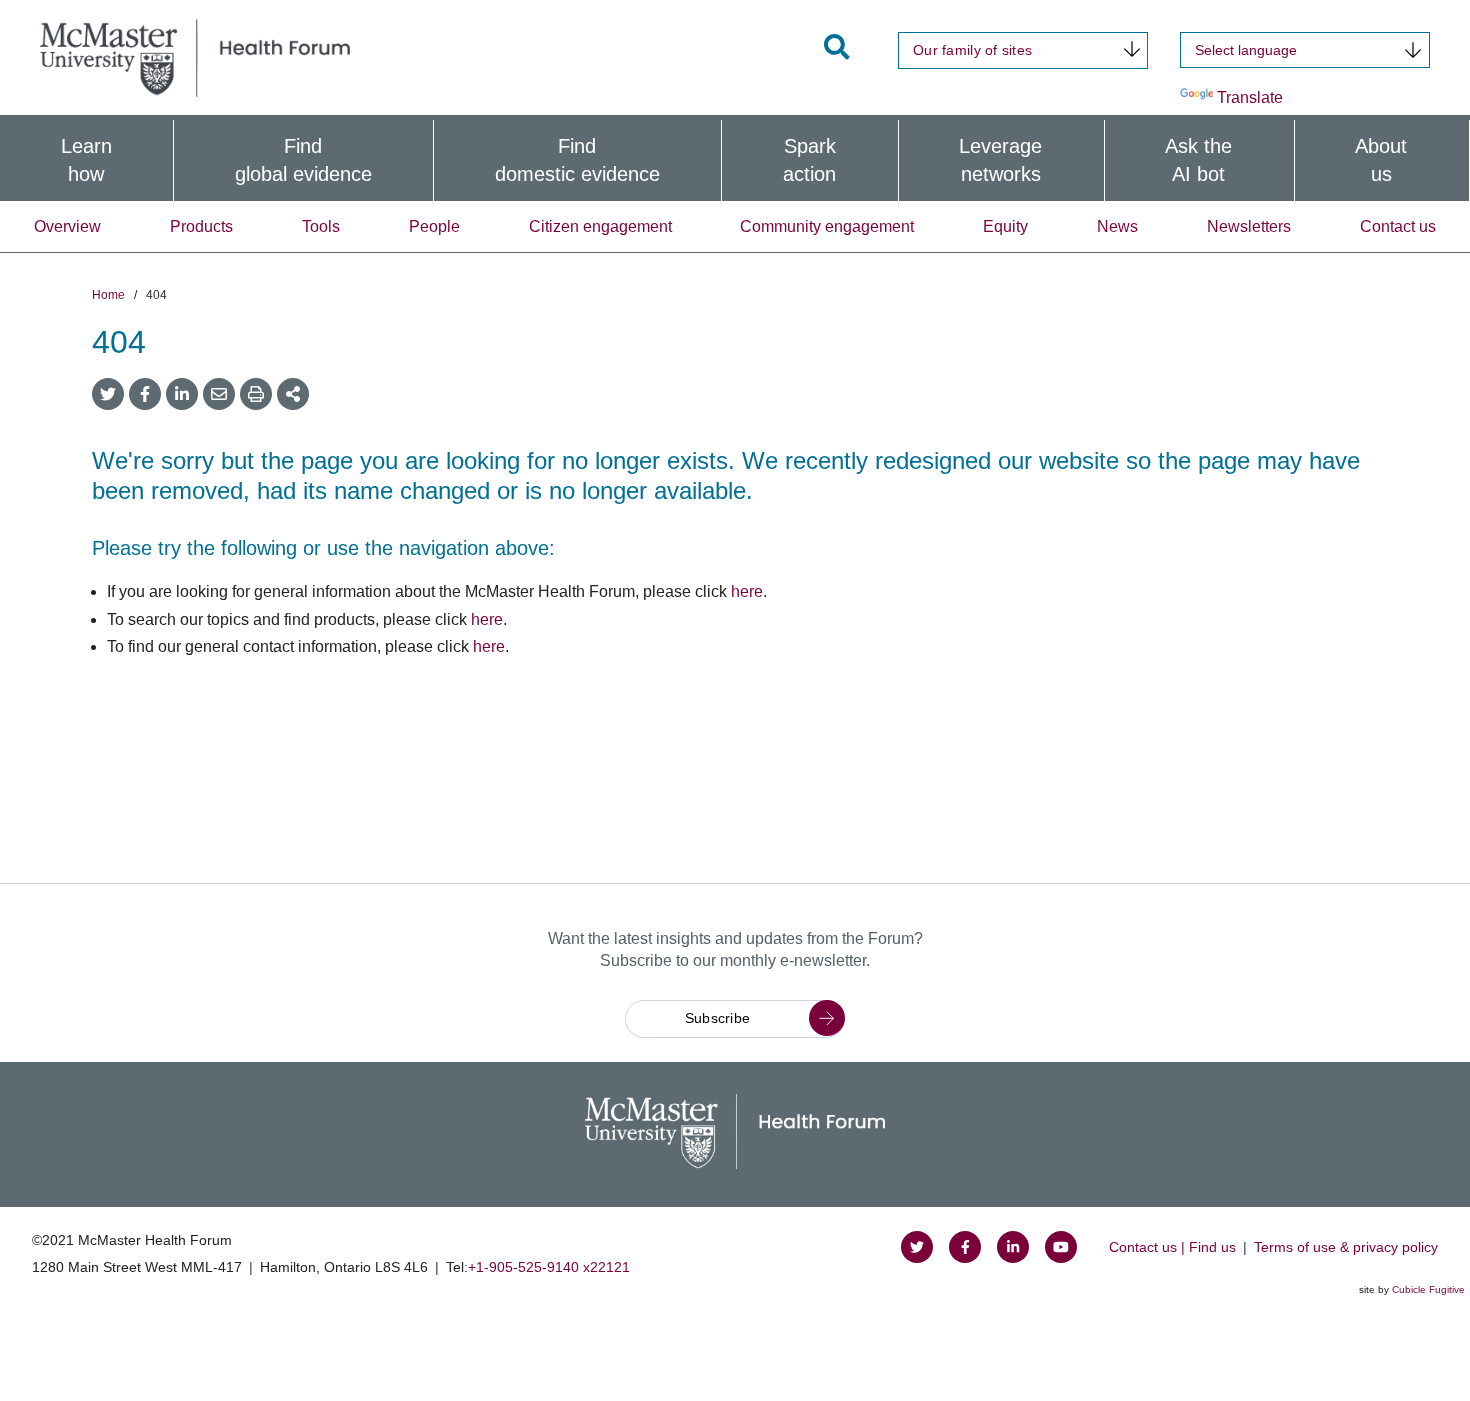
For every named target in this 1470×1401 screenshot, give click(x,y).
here (747, 591)
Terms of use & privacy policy (1346, 1247)
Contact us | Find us (1172, 1247)
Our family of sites (972, 50)
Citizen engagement (600, 226)
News (1117, 226)
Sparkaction (809, 160)
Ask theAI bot (1198, 160)
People (434, 226)
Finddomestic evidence (577, 160)
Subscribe (718, 1018)
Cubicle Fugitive (1428, 1289)
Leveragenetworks (1000, 160)
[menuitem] (86, 160)
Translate (1250, 97)
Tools (321, 226)
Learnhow (86, 160)
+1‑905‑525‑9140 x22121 (549, 1267)
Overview (67, 226)
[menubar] (735, 160)
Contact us (1398, 226)
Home (108, 295)
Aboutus (1381, 160)
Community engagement (827, 226)
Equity (1005, 226)
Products (201, 226)
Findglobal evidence (303, 160)
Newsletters (1249, 226)
